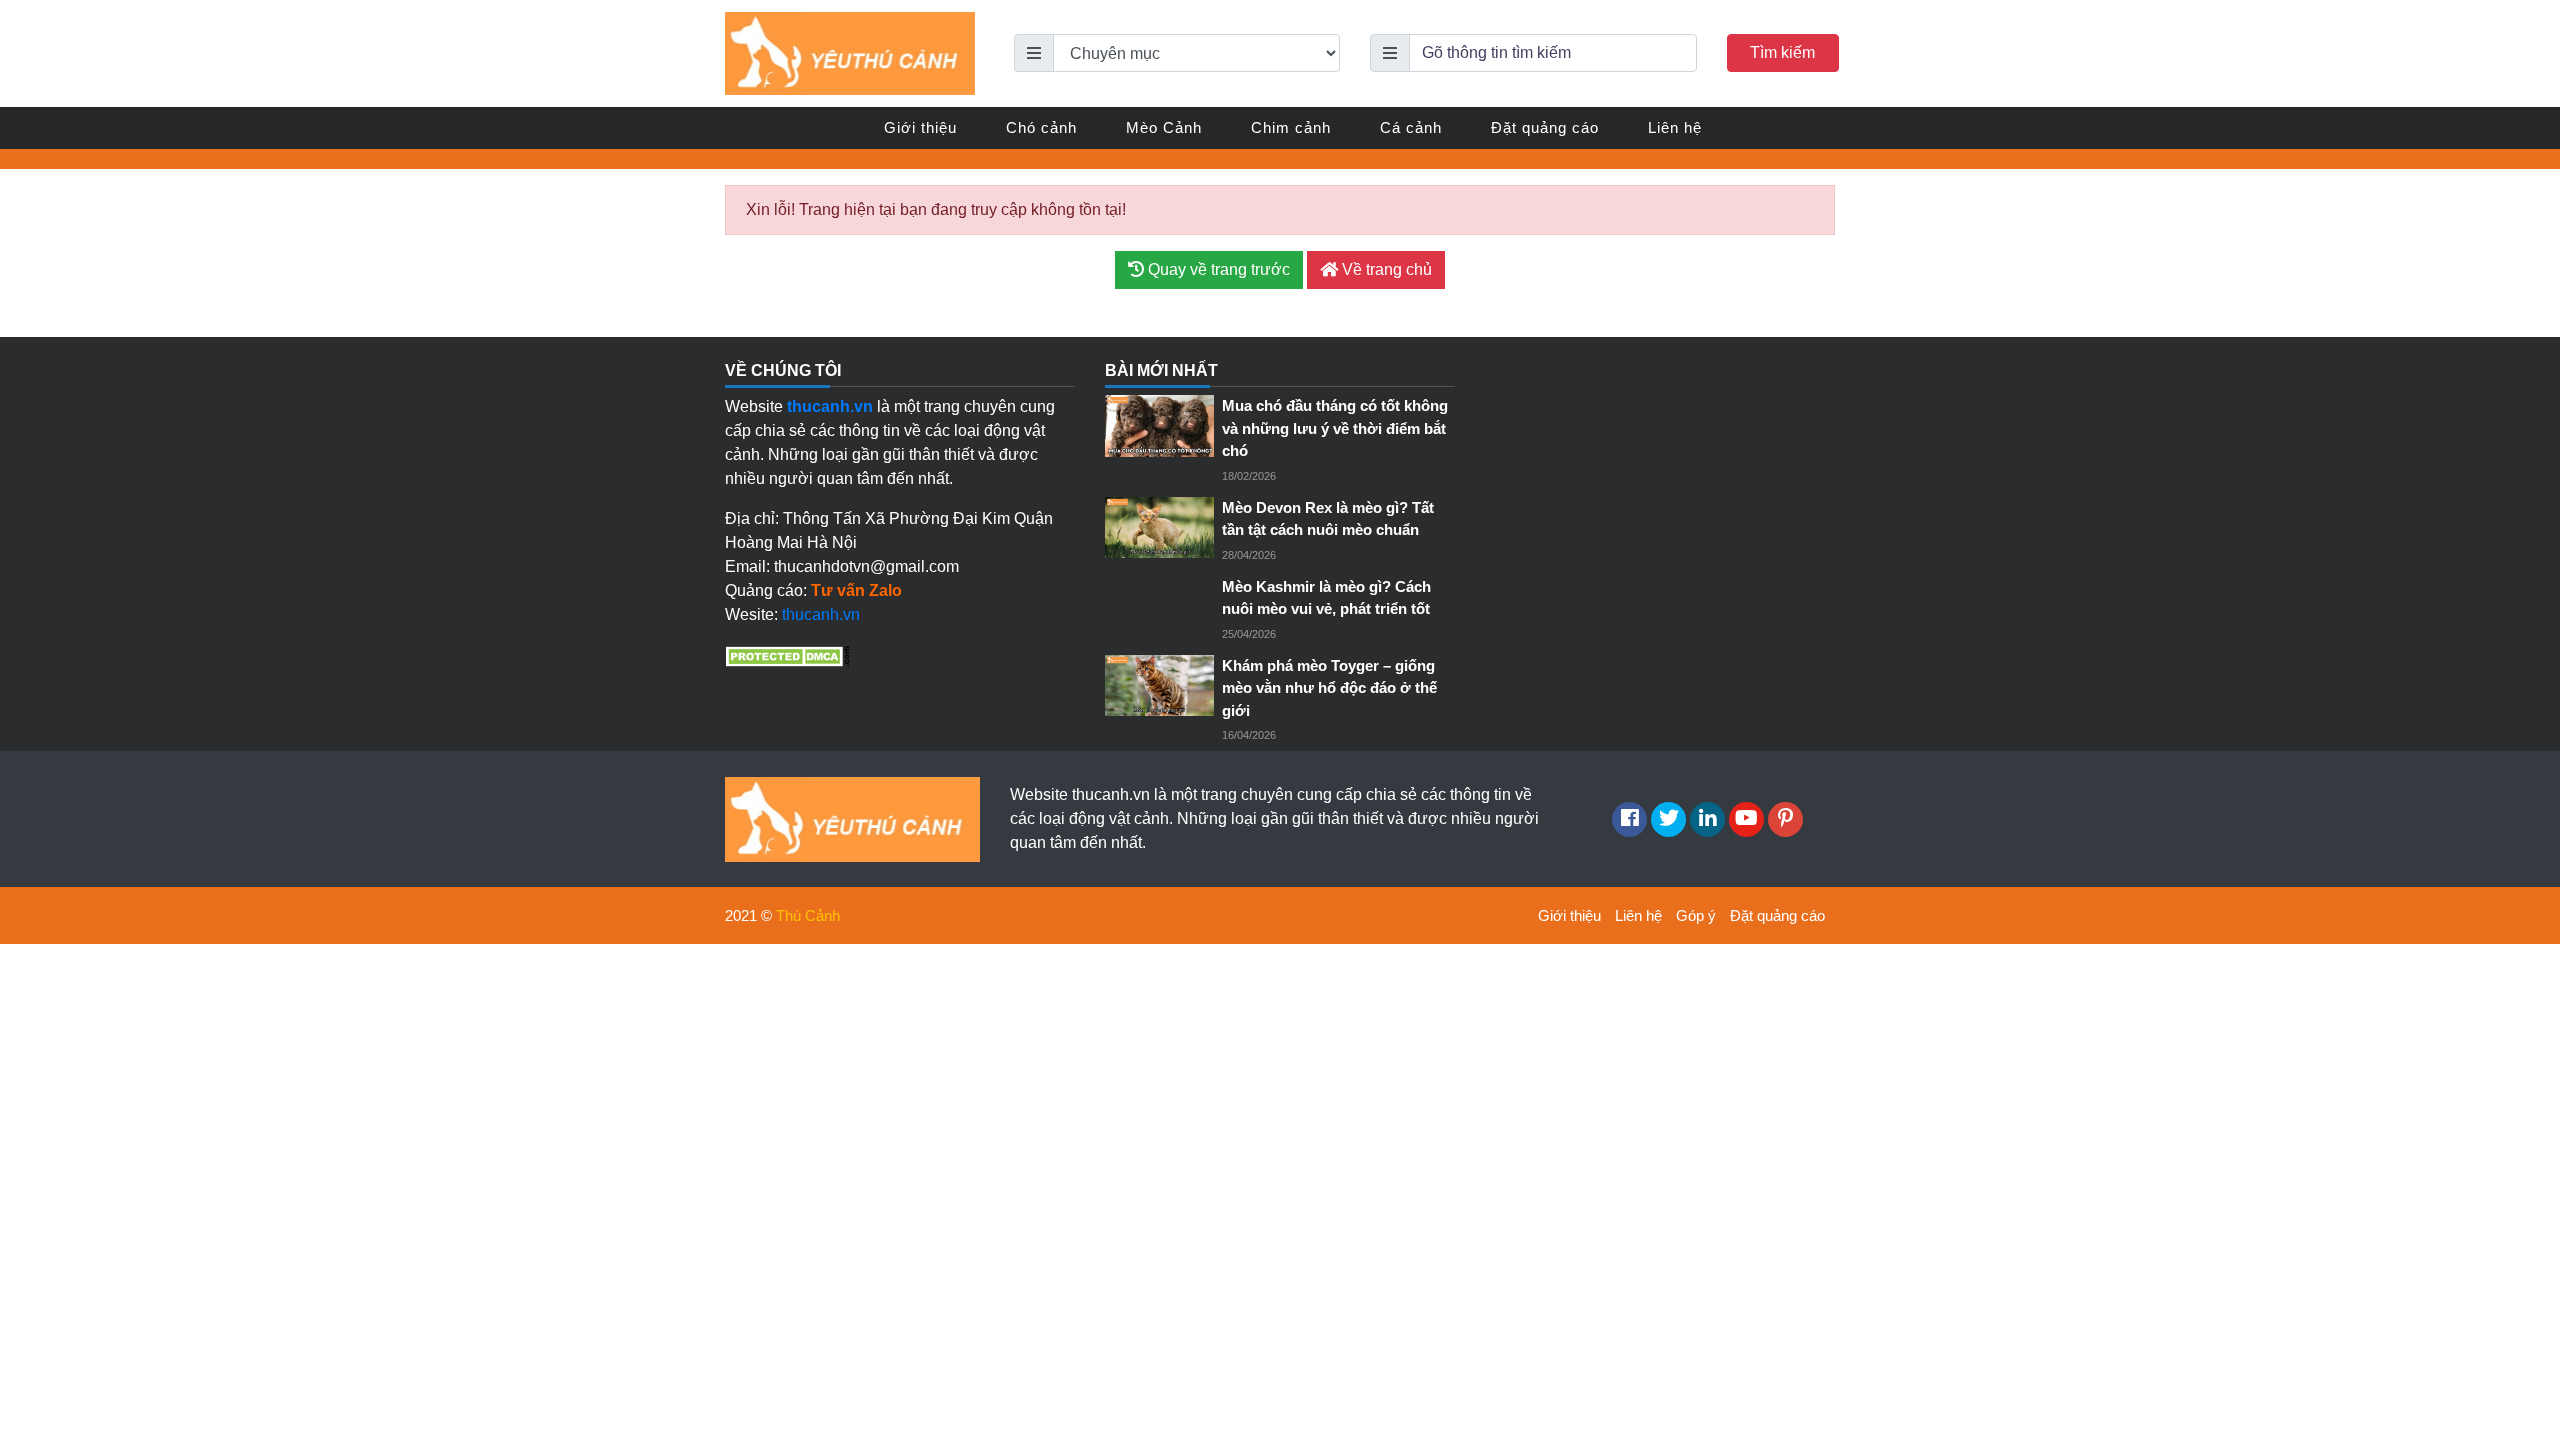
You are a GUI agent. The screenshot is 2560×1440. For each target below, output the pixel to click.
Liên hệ (1675, 127)
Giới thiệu (920, 127)
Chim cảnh (1291, 127)
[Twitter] (1668, 819)
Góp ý (1696, 915)
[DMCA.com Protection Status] (787, 654)
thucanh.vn (821, 614)
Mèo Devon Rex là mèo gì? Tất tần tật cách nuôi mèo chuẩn (1328, 519)
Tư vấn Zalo (856, 590)
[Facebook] (1629, 819)
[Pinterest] (1785, 819)
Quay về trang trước (1217, 269)
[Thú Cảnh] (850, 52)
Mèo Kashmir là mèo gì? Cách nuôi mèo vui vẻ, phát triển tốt (1326, 598)
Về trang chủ (1385, 269)
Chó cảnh (1041, 127)
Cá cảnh (1411, 127)
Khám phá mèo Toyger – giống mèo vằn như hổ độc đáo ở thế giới (1329, 688)
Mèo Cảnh (1164, 127)
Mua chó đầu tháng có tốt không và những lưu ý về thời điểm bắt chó (1335, 428)
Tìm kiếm (1782, 52)
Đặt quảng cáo (1545, 127)
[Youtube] (1746, 819)
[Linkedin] (1707, 819)
